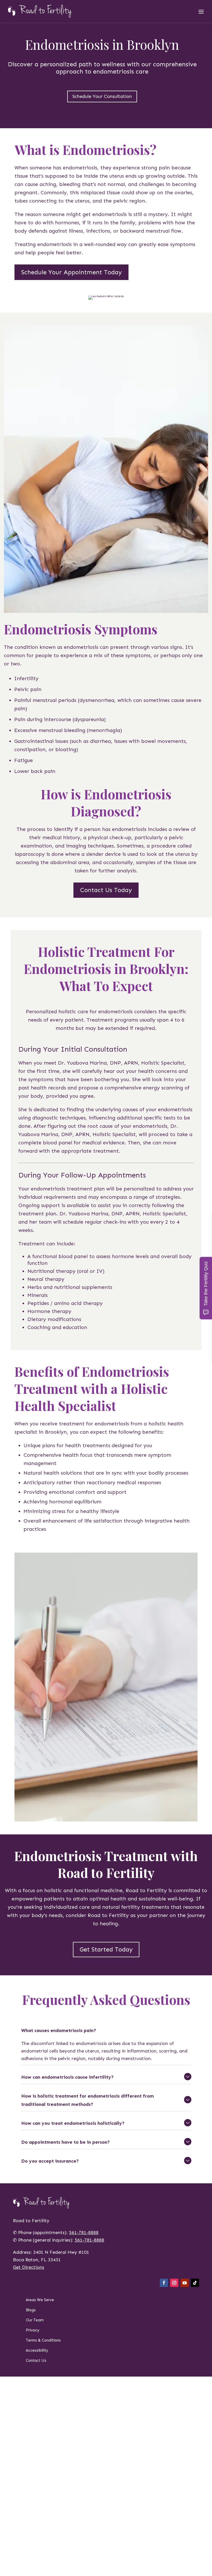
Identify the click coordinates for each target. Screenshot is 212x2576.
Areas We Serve (40, 2300)
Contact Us (36, 2360)
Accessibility (37, 2350)
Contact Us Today (106, 890)
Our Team (35, 2320)
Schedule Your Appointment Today (71, 272)
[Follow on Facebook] (164, 2283)
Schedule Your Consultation (102, 96)
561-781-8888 (84, 2233)
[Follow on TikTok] (195, 2283)
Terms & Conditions (43, 2340)
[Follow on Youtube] (185, 2283)
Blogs (31, 2310)
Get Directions (29, 2267)
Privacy (33, 2330)
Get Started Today (106, 1949)
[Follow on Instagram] (174, 2283)
